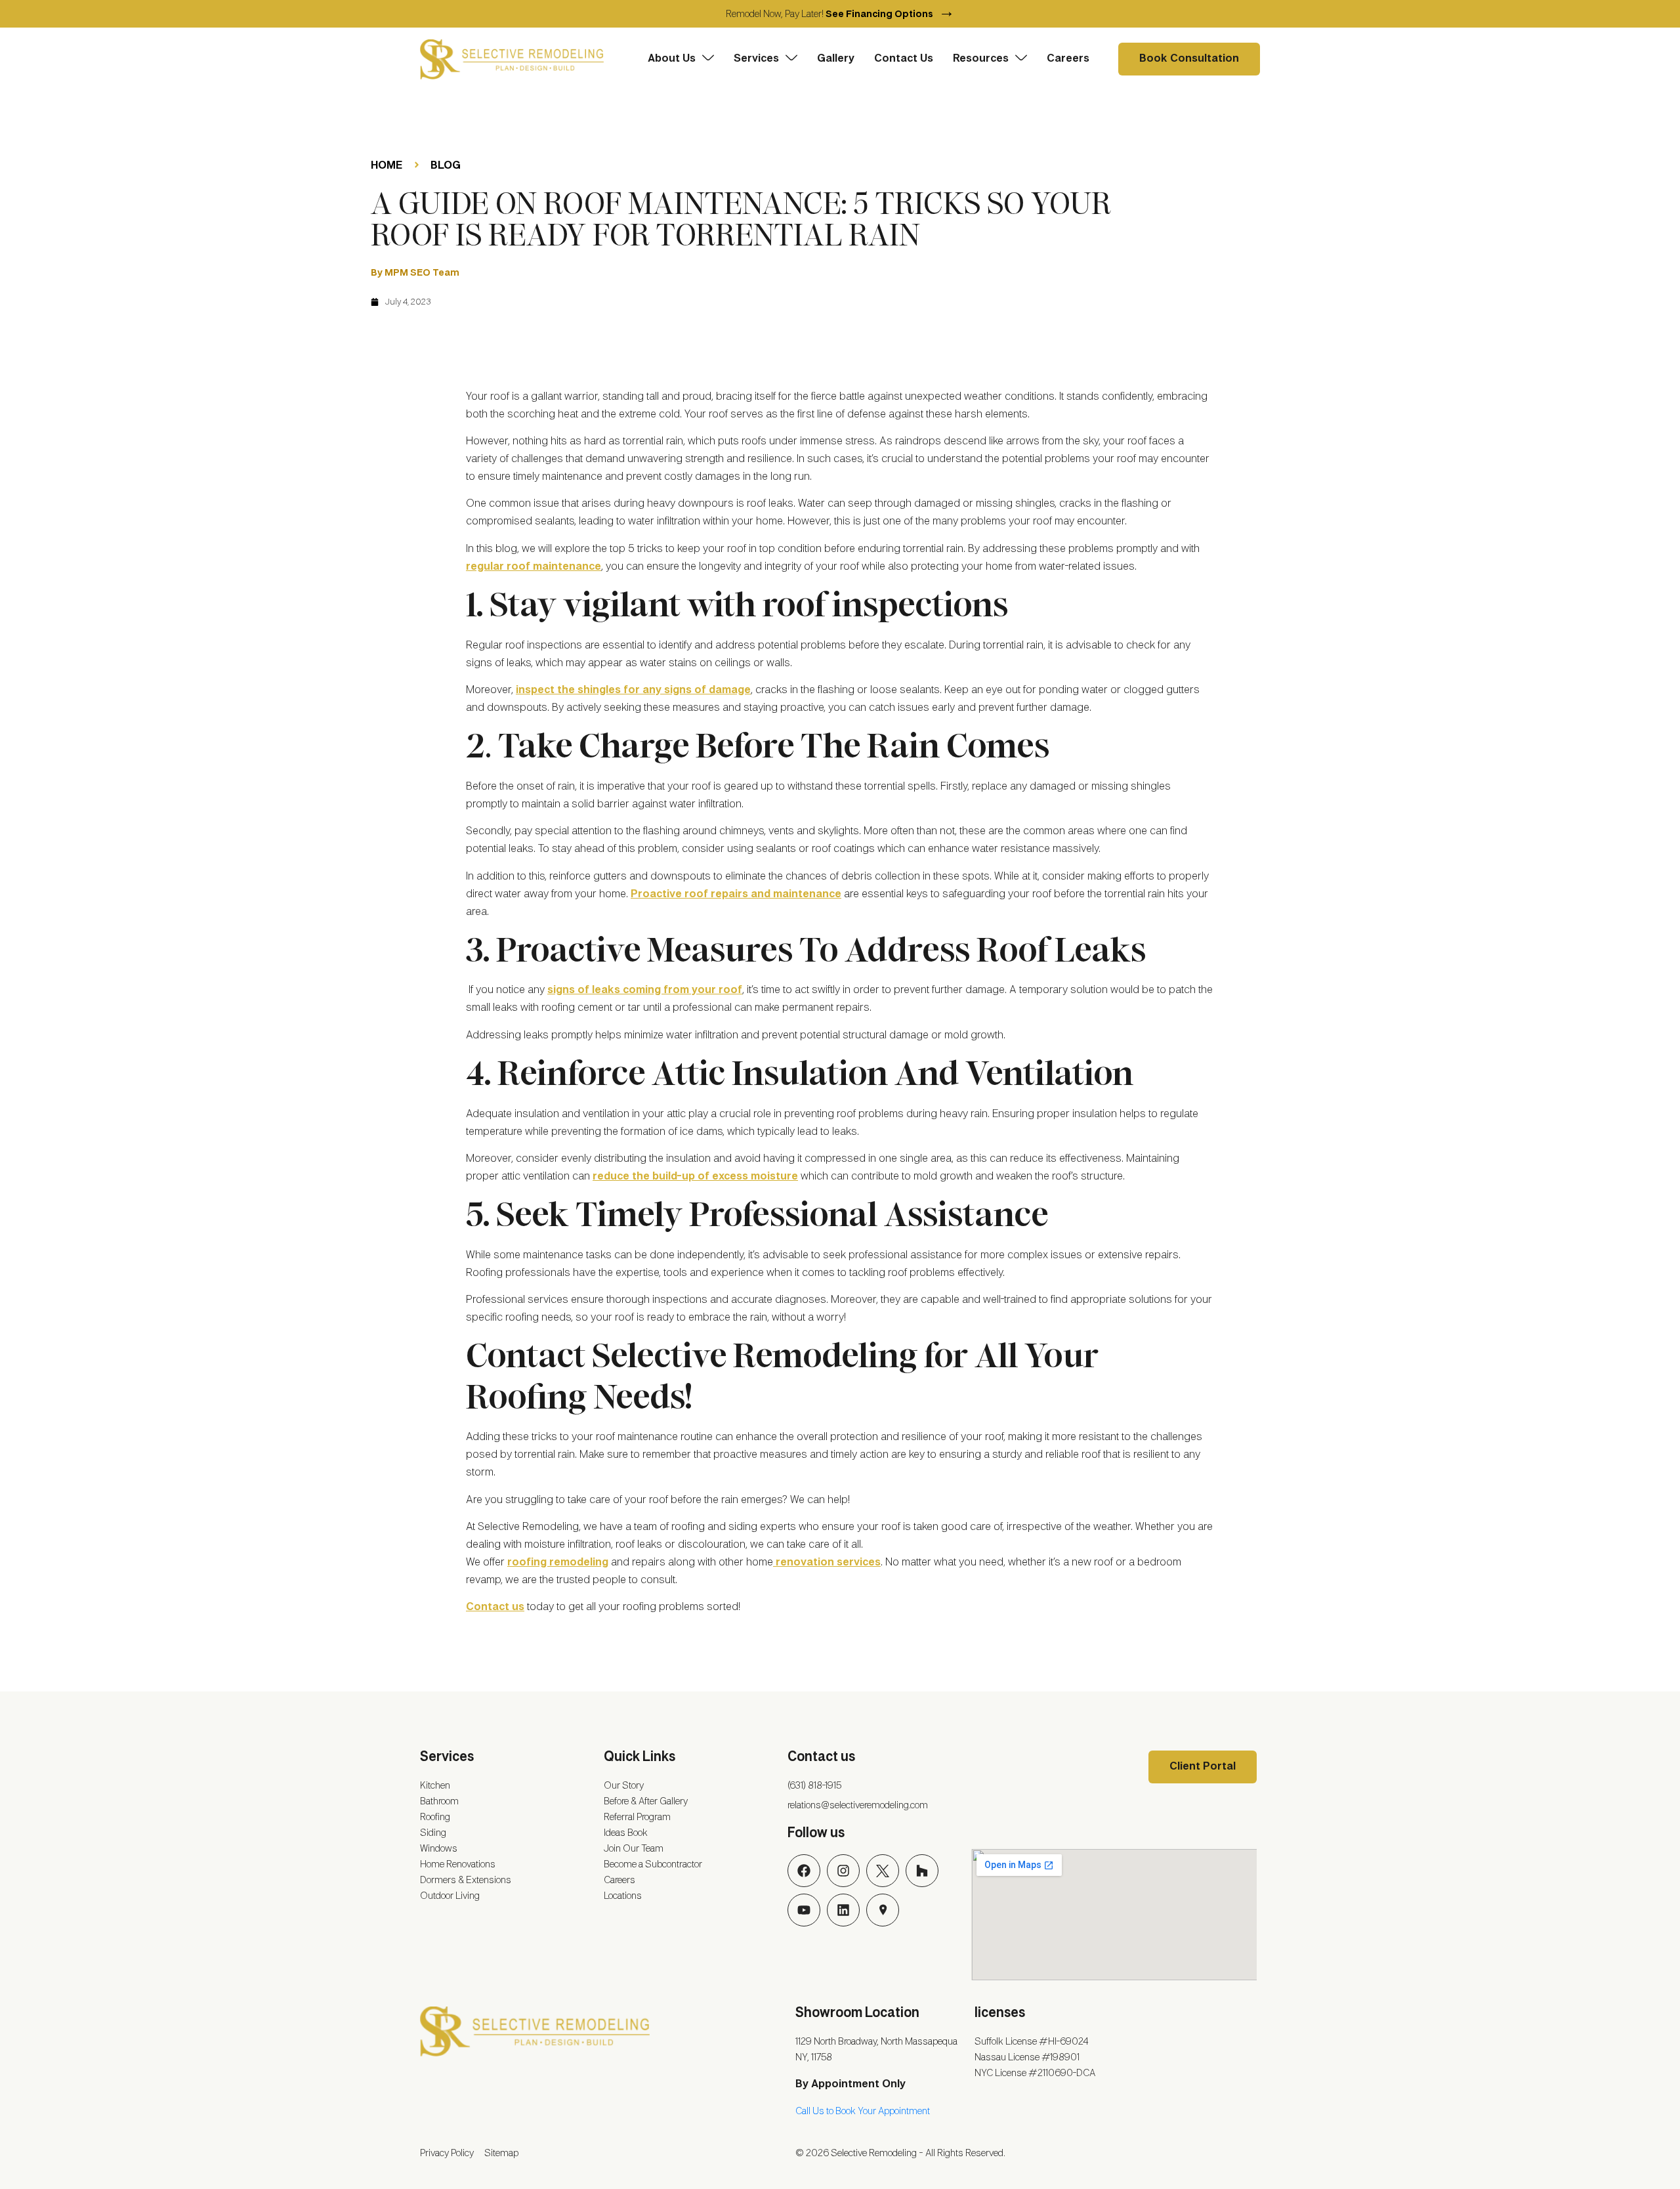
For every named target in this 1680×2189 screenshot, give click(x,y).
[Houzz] (922, 1871)
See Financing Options (890, 14)
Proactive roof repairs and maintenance (736, 894)
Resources (981, 59)
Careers (1068, 59)
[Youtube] (804, 1910)
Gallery (836, 59)
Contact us (495, 1607)
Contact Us (904, 59)
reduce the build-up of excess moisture (695, 1177)
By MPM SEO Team (415, 273)
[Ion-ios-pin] (883, 1910)
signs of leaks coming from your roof (645, 990)
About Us (672, 59)
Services (756, 59)
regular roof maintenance (534, 567)
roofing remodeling (558, 1562)
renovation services (827, 1562)
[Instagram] (843, 1871)
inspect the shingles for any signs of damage (633, 690)
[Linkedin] (843, 1910)
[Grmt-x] (883, 1871)
